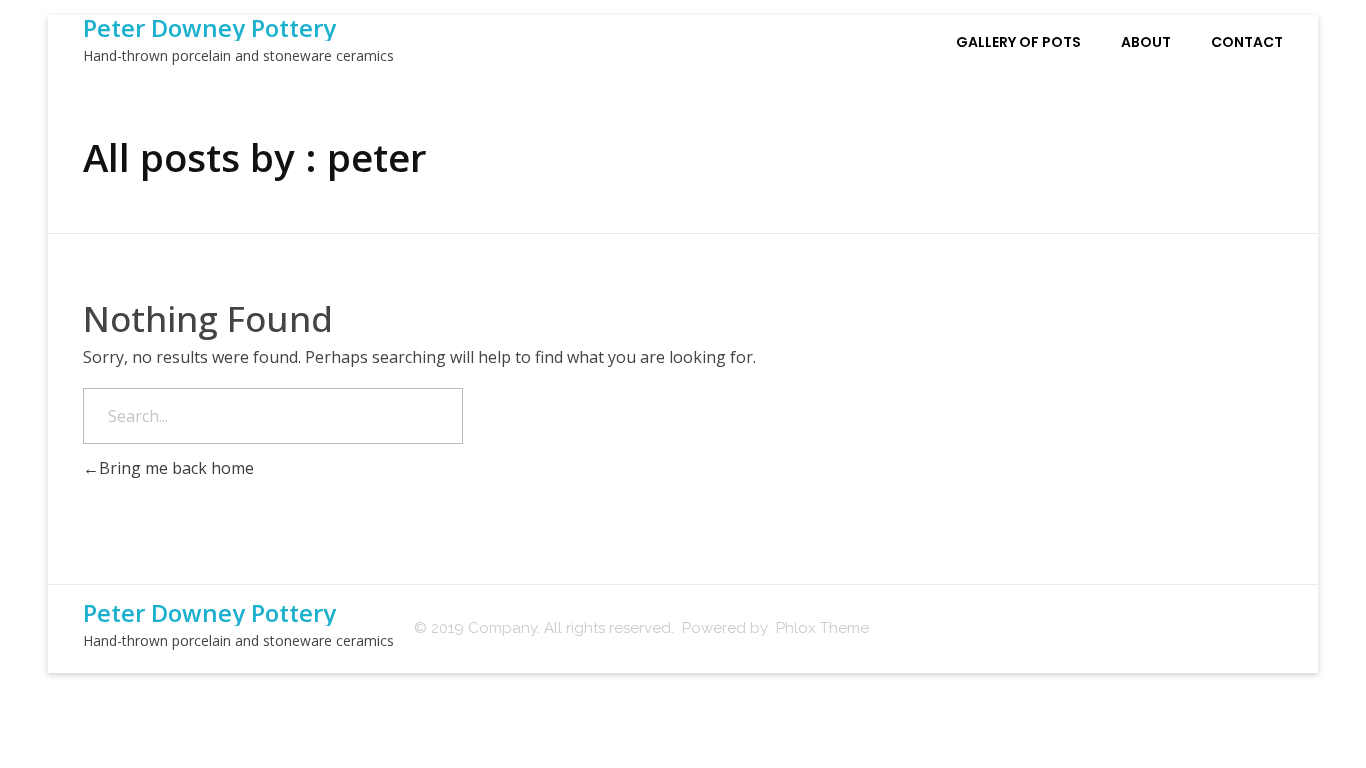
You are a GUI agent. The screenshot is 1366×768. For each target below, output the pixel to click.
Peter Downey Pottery (209, 27)
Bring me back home (176, 468)
